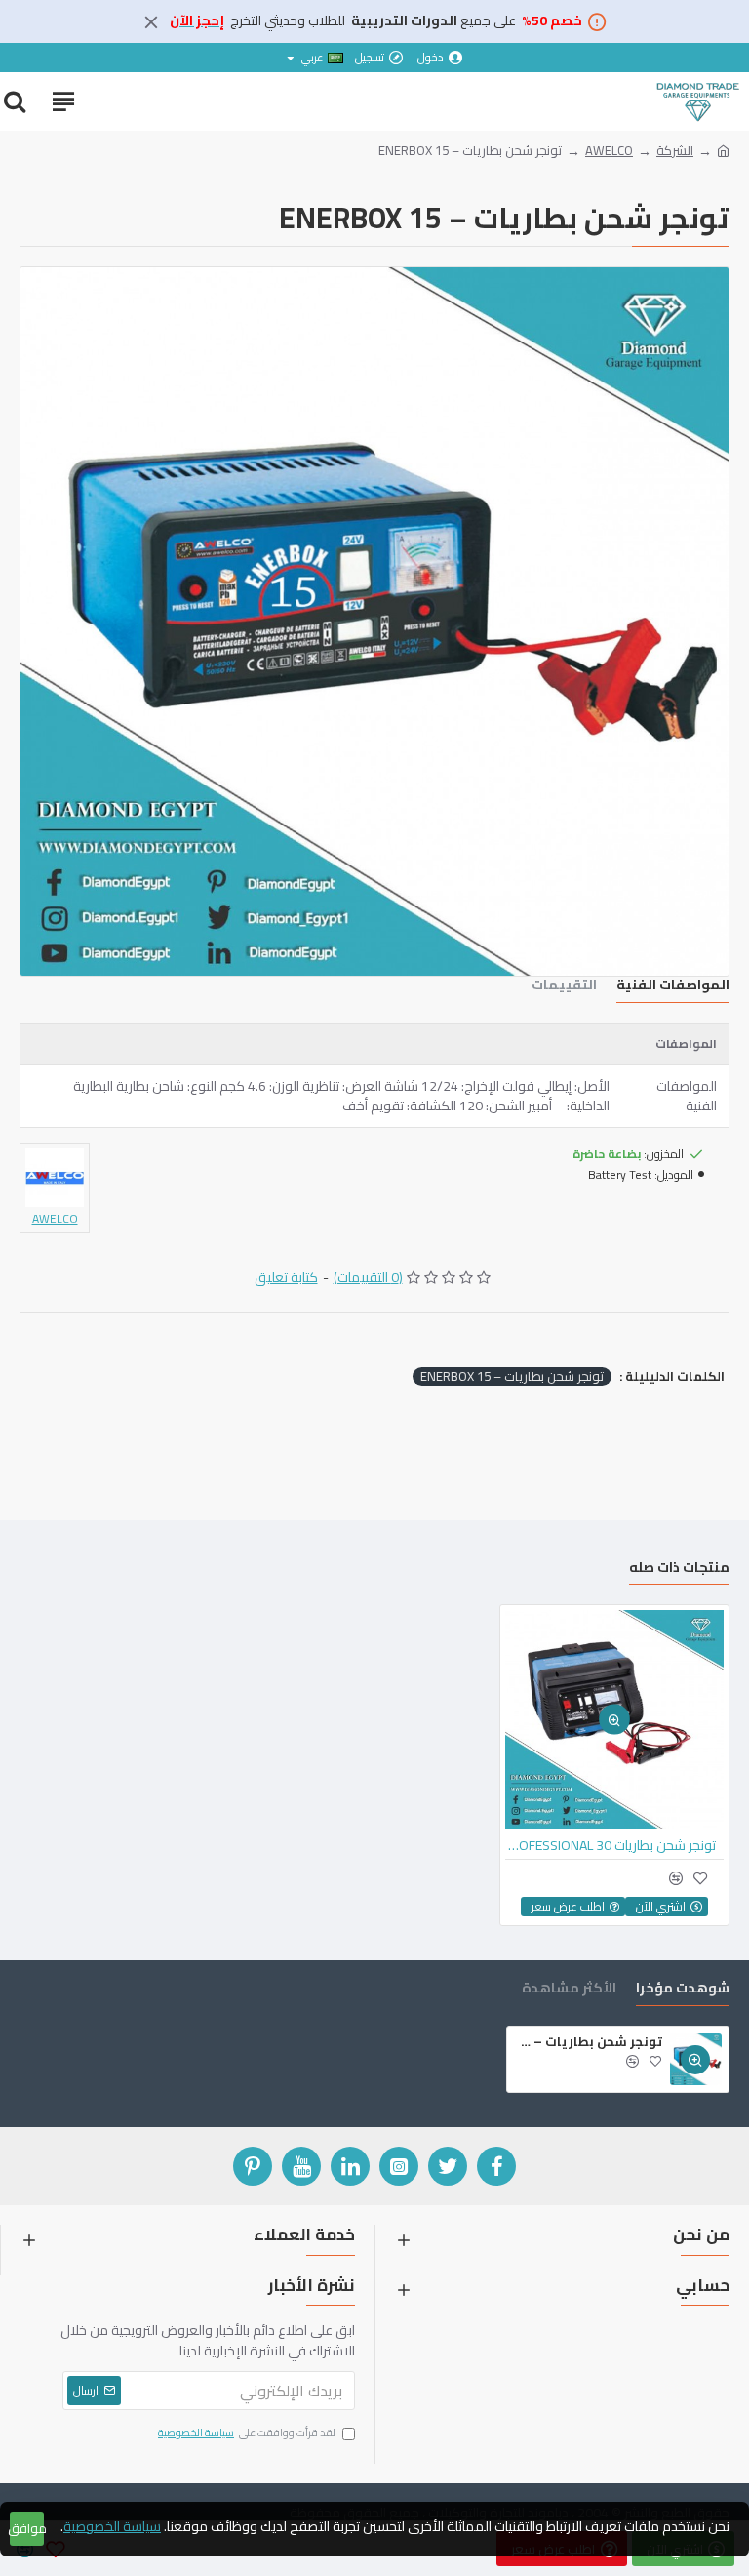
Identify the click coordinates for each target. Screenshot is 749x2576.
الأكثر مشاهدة (569, 1990)
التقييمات (564, 987)
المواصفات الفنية (673, 987)
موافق (27, 2528)
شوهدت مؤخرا (683, 1990)
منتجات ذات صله (679, 1570)
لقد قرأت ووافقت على (247, 2434)
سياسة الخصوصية (112, 2527)
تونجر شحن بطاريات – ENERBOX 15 (512, 1377)
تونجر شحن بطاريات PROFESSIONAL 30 (611, 1845)
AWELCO (609, 151)
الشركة (675, 151)
